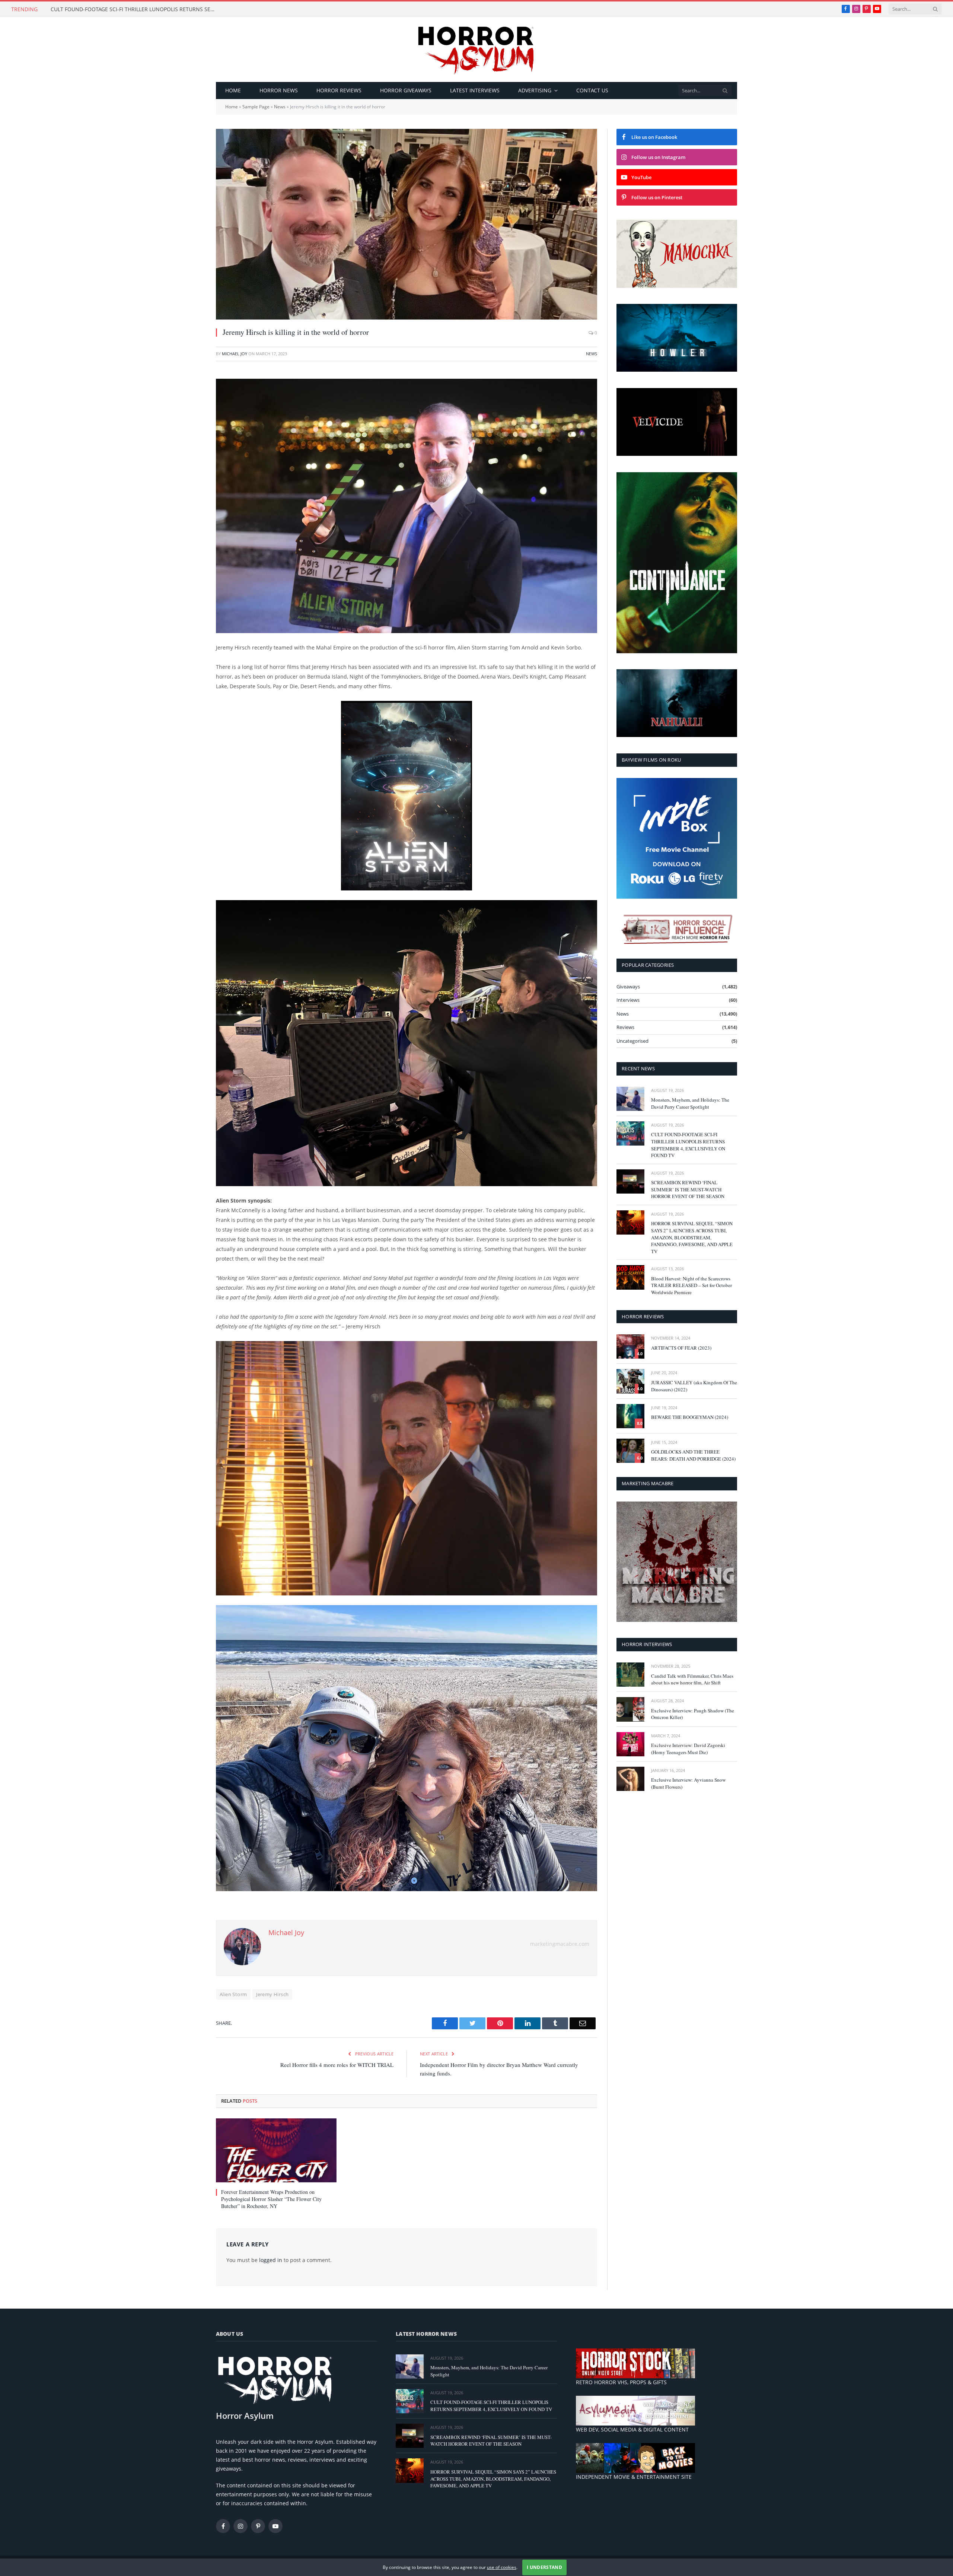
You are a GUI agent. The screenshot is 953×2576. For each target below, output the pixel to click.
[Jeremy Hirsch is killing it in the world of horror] (407, 224)
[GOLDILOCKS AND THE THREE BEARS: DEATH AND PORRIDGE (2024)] (630, 1451)
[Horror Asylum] (476, 49)
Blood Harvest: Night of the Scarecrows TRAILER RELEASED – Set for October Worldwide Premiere (691, 1285)
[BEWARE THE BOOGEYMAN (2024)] (630, 1416)
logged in (271, 2260)
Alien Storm (233, 1994)
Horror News (279, 90)
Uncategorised (632, 1041)
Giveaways (628, 987)
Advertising (535, 90)
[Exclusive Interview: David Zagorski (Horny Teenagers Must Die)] (630, 1744)
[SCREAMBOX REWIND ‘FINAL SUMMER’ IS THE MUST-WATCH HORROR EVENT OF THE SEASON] (630, 1181)
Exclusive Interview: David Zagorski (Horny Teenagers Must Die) (688, 1749)
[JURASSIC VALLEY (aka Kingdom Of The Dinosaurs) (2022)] (630, 1381)
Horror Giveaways (406, 90)
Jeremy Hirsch (272, 1994)
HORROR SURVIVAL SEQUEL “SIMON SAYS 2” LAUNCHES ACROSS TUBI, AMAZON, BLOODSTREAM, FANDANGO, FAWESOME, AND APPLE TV (692, 1237)
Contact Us (592, 90)
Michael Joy (235, 354)
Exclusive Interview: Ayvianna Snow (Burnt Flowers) (688, 1783)
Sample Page (256, 107)
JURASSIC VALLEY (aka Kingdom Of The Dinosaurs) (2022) (694, 1386)
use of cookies (502, 2567)
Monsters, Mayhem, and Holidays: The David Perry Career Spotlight (690, 1103)
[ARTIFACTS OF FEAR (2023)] (630, 1346)
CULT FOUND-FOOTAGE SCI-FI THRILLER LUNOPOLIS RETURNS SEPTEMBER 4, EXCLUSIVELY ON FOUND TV (134, 9)
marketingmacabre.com (560, 1944)
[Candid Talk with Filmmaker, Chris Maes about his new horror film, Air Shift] (630, 1675)
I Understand (544, 2567)
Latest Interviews (475, 90)
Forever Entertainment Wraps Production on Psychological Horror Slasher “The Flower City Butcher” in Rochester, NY (271, 2199)
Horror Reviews (339, 90)
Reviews (625, 1027)
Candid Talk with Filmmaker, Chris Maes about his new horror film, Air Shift (692, 1679)
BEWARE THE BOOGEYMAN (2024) (690, 1417)
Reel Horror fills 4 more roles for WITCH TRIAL (337, 2065)
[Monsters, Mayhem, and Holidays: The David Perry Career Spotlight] (630, 1099)
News (280, 107)
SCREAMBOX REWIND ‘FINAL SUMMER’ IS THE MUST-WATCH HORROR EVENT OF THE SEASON (688, 1189)
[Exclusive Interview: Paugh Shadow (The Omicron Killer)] (630, 1709)
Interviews (628, 1000)
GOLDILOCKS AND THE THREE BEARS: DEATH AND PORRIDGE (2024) (693, 1455)
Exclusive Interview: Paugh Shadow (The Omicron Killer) (693, 1714)
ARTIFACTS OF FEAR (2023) (681, 1348)
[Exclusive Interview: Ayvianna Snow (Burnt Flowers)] (630, 1779)
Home (233, 90)
